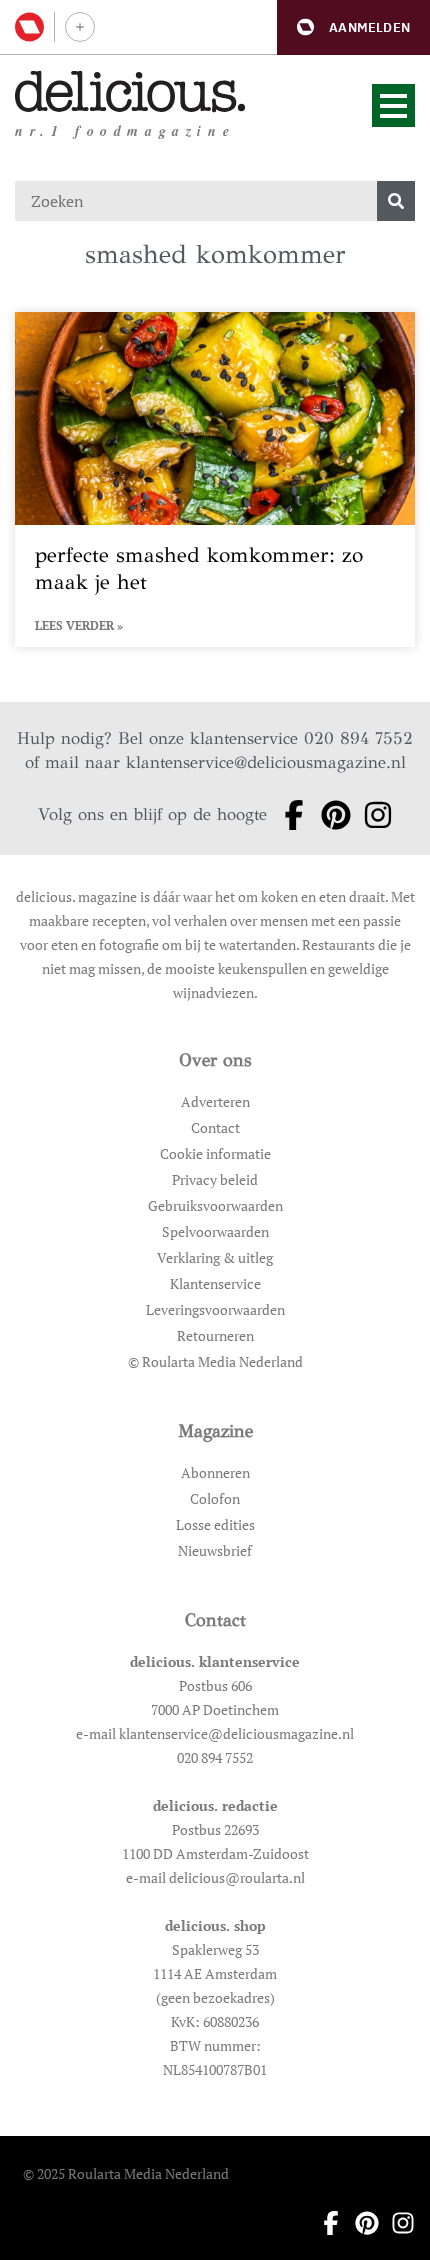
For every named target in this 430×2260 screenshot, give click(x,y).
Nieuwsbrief (215, 1550)
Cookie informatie (215, 1153)
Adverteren (215, 1101)
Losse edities (215, 1524)
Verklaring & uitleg (215, 1257)
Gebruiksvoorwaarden (215, 1205)
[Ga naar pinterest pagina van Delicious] (330, 815)
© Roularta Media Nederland (215, 1361)
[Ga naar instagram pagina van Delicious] (372, 815)
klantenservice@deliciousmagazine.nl (266, 762)
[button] (353, 27)
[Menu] (393, 105)
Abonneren (215, 1472)
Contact (215, 1127)
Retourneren (215, 1335)
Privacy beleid (215, 1179)
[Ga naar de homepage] (130, 91)
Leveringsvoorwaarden (215, 1309)
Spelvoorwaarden (215, 1231)
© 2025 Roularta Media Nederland (126, 2173)
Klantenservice (215, 1283)
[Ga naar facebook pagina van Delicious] (288, 815)
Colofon (215, 1498)
